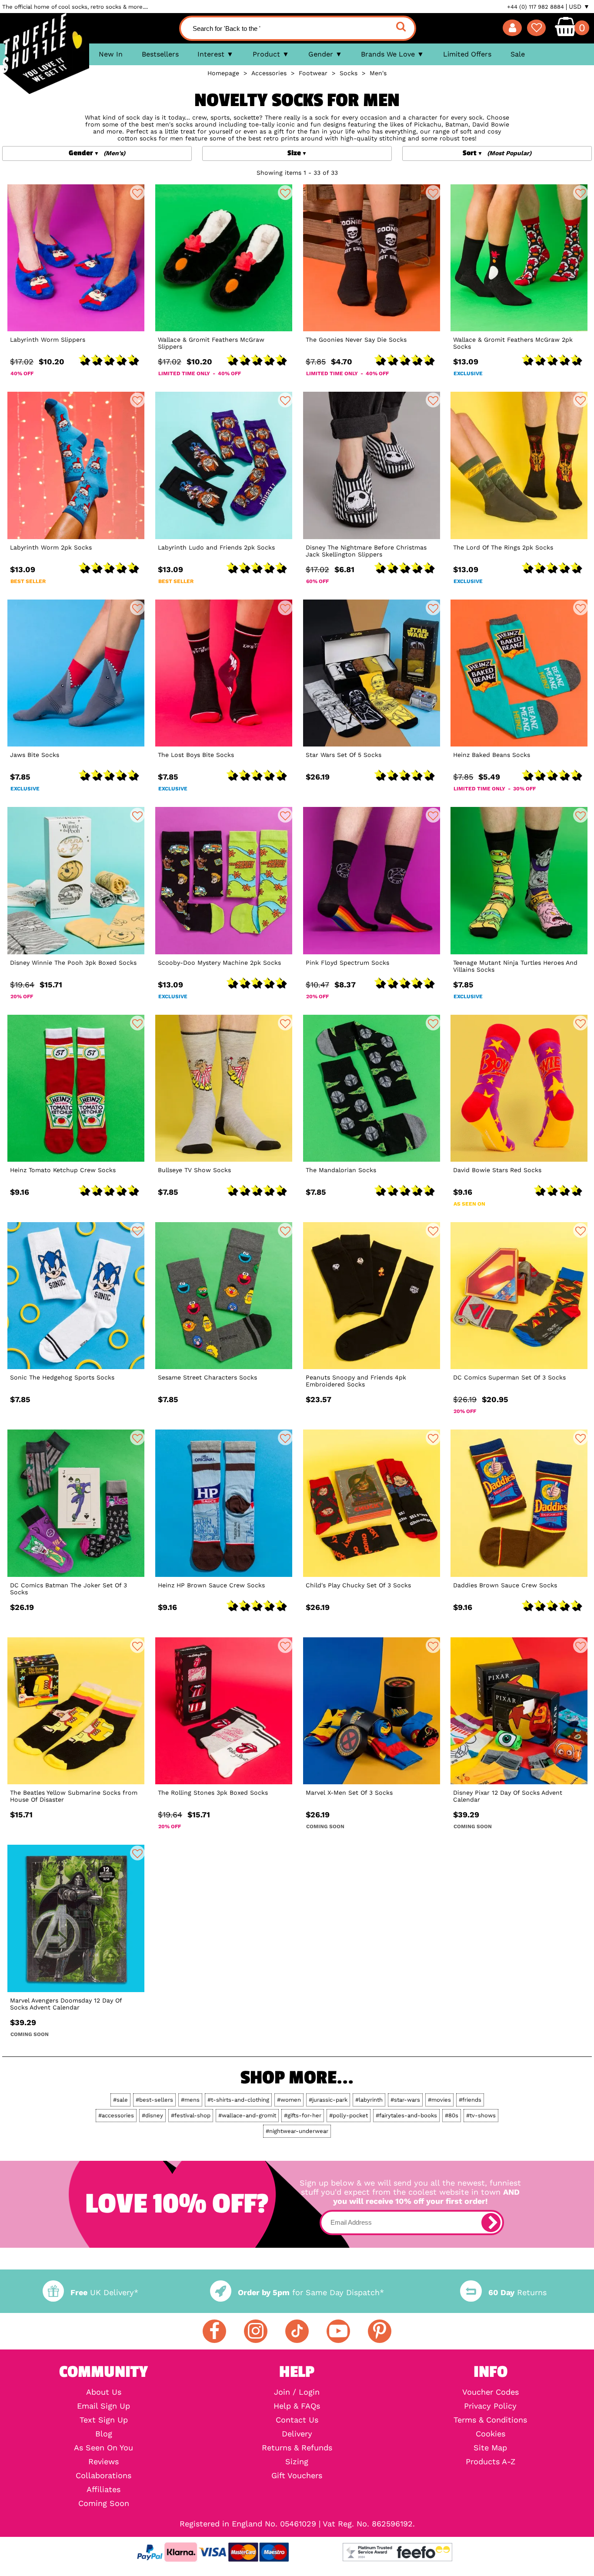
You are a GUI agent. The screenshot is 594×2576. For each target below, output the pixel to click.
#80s (452, 2115)
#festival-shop (191, 2115)
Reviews (103, 2462)
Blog (104, 2434)
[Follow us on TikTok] (297, 2331)
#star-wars (405, 2100)
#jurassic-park (328, 2100)
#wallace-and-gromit (247, 2115)
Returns (517, 2292)
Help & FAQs (297, 2406)
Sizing (297, 2462)
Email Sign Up (103, 2406)
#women (289, 2100)
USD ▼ (579, 7)
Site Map (490, 2448)
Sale (518, 54)
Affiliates (103, 2489)
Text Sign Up (104, 2420)
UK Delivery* (104, 2292)
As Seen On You (103, 2448)
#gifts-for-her (303, 2115)
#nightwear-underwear (297, 2131)
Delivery (297, 2434)
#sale (120, 2100)
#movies (439, 2100)
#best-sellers (154, 2100)
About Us (104, 2392)
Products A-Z (491, 2462)
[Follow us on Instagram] (256, 2331)
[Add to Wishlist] (137, 193)
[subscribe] (491, 2223)
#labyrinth (369, 2100)
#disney (152, 2115)
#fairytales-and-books (406, 2115)
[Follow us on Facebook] (214, 2331)
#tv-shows (481, 2115)
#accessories (116, 2115)
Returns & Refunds (297, 2448)
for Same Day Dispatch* (311, 2292)
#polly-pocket (349, 2115)
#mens (190, 2100)
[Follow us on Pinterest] (380, 2331)
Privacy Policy (490, 2406)
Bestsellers (160, 54)
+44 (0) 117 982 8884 (536, 7)
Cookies (491, 2434)
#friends (470, 2100)
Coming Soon (104, 2503)
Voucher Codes (491, 2392)
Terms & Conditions (490, 2420)
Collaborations (103, 2476)
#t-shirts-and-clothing (238, 2100)
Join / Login (297, 2392)
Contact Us (297, 2420)
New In (111, 54)
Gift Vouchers (297, 2476)
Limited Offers (467, 54)
